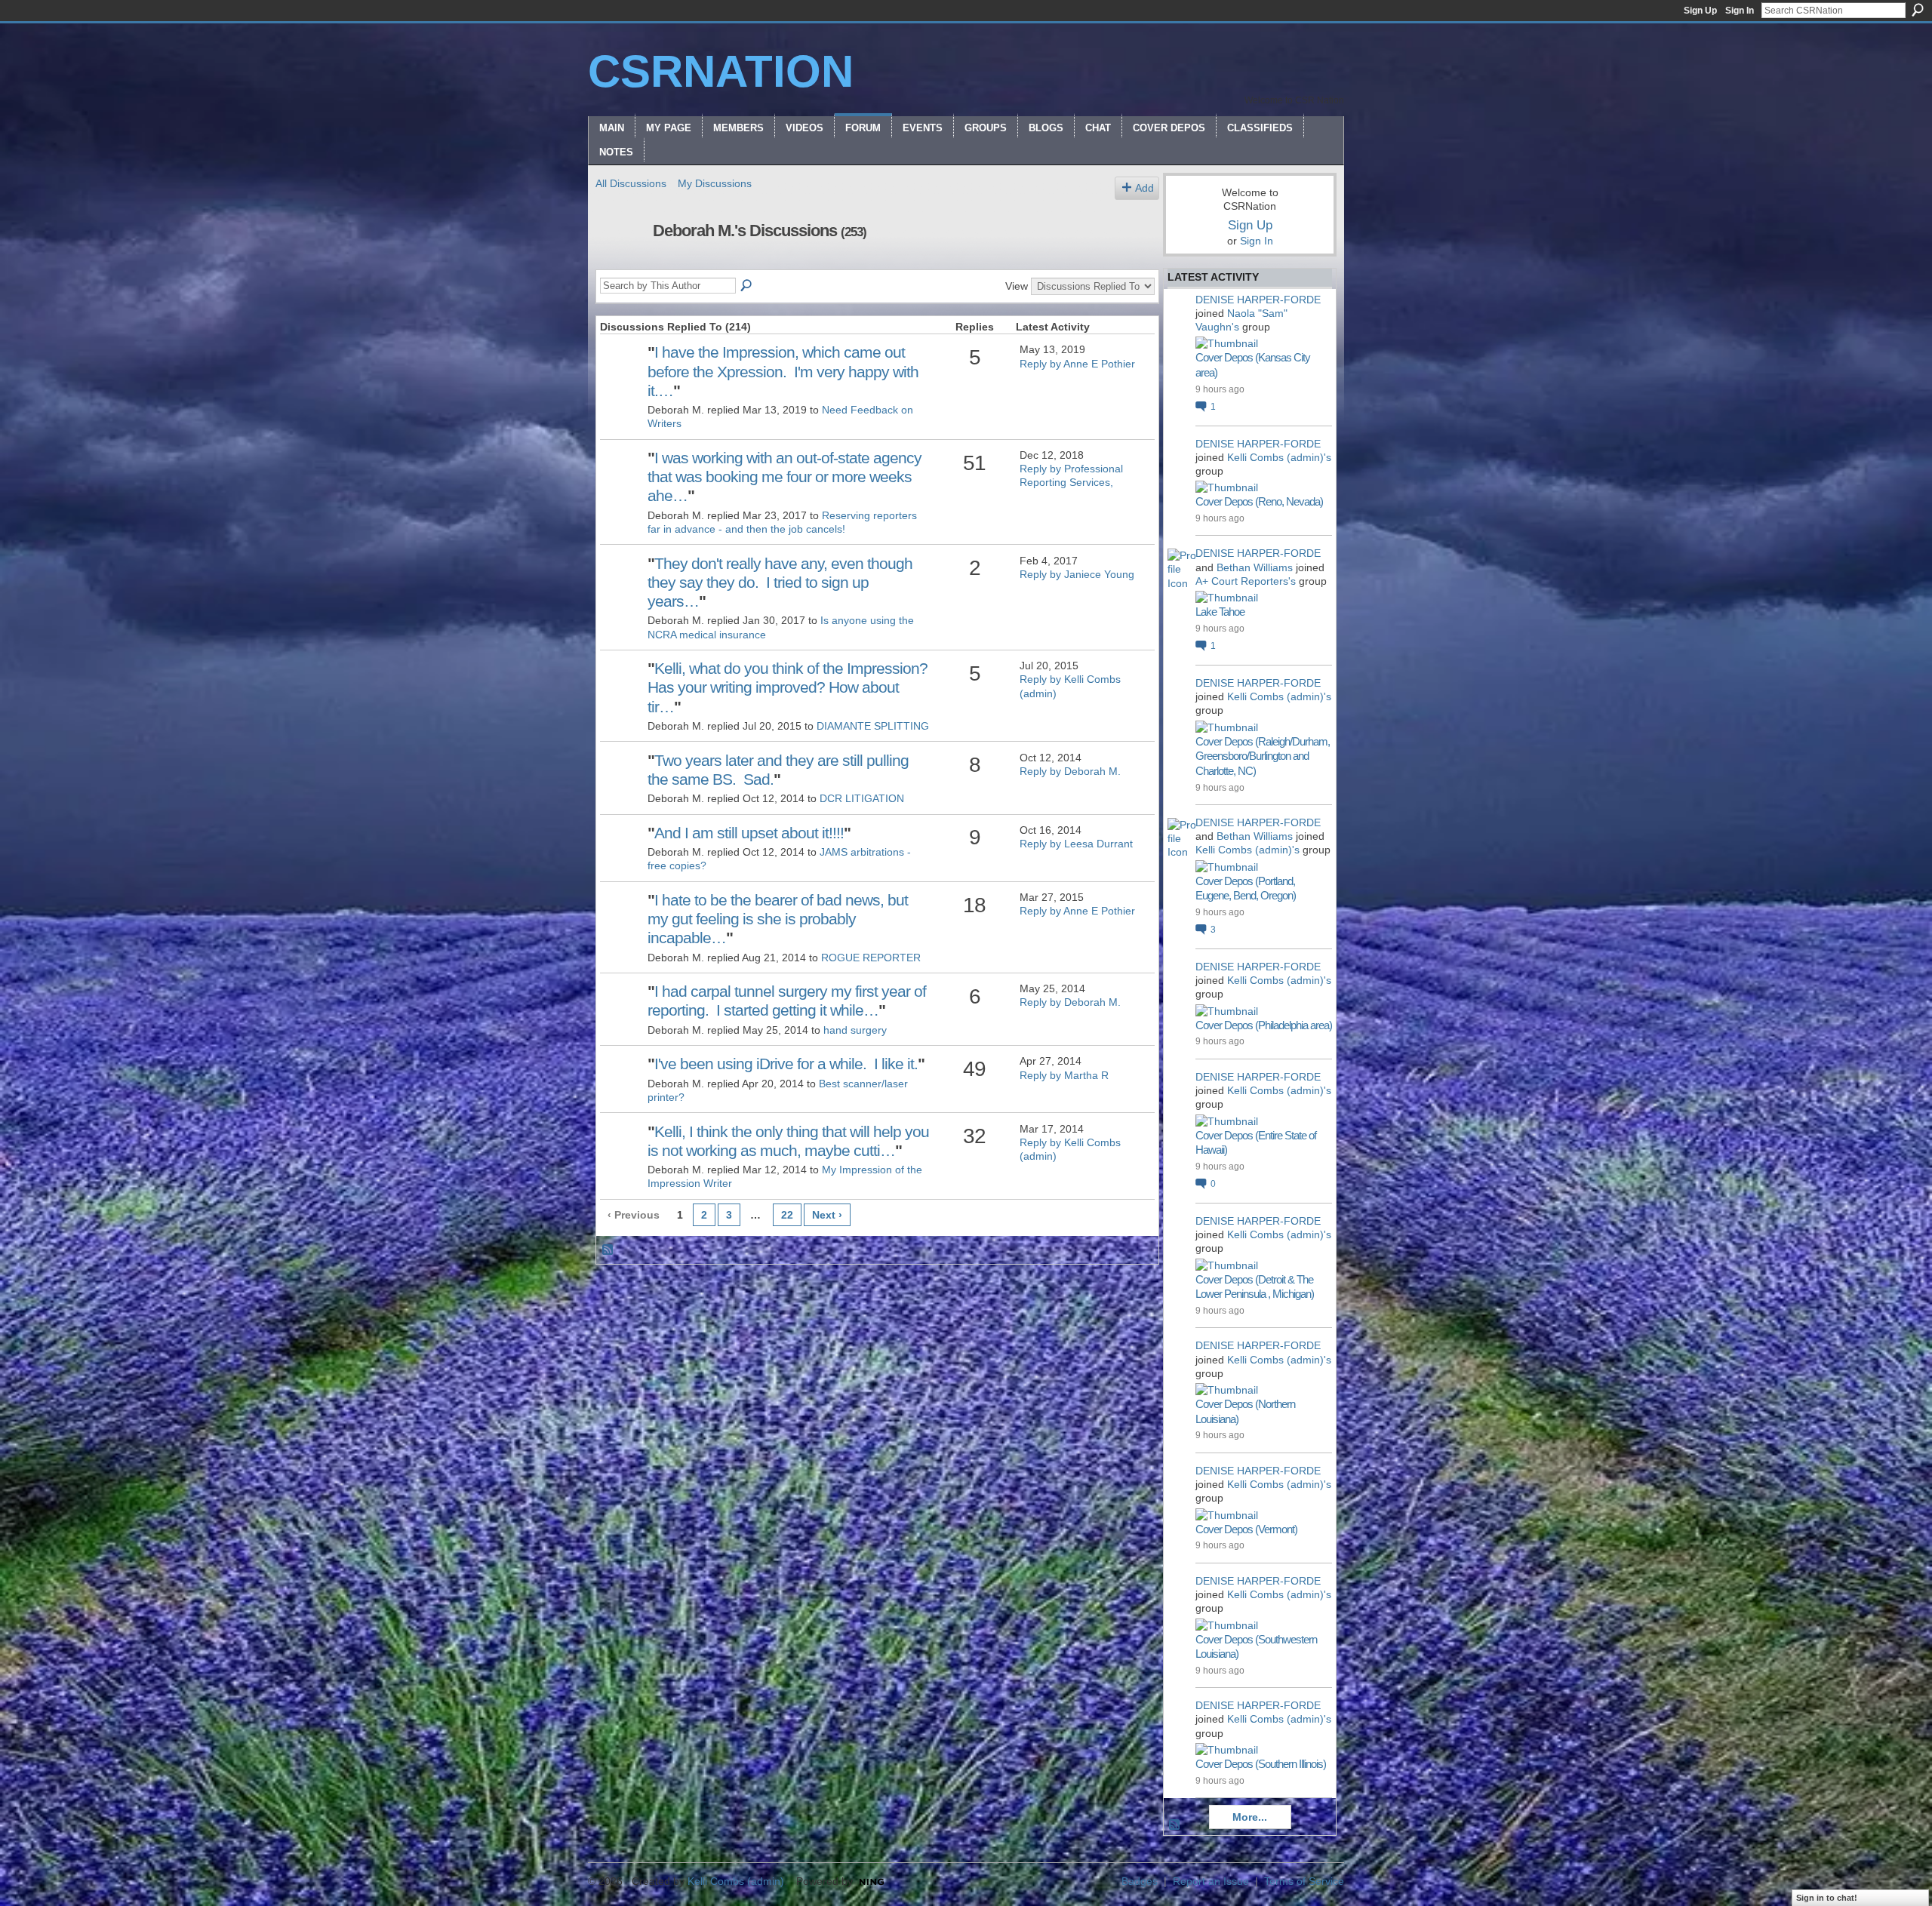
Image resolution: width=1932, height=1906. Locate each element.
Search (1918, 10)
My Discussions (715, 183)
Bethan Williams (1255, 567)
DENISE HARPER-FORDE (1258, 300)
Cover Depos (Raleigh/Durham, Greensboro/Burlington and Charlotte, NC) (1263, 756)
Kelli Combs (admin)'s (1279, 457)
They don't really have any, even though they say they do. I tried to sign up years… (780, 582)
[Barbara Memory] (622, 586)
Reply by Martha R (1064, 1075)
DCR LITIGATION (862, 798)
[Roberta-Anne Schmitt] (622, 923)
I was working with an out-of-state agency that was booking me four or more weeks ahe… (784, 476)
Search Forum (747, 286)
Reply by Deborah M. (1070, 771)
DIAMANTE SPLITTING (873, 726)
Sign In (1740, 11)
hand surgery (855, 1030)
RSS (608, 1250)
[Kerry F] (622, 691)
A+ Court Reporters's (1246, 581)
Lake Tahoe (1220, 612)
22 (787, 1215)
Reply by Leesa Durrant (1076, 844)
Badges (1140, 1881)
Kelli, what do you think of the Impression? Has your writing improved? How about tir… (788, 687)
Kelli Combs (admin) (736, 1881)
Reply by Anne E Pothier (1077, 364)
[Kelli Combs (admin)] (622, 1154)
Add (1144, 188)
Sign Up (1700, 11)
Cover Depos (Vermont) (1246, 1529)
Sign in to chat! (1827, 1898)
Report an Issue (1211, 1881)
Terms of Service (1304, 1881)
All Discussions (631, 183)
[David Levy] (622, 481)
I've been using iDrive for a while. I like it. (786, 1064)
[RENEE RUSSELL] (622, 1014)
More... (1250, 1817)
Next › (827, 1215)
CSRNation (721, 71)
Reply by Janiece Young (1077, 574)
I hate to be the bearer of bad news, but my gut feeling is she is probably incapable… (778, 919)
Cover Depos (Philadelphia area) (1264, 1025)
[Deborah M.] (620, 263)
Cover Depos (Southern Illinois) (1261, 1764)
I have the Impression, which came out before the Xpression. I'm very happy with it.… (783, 371)
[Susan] (622, 783)
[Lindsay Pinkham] (622, 856)
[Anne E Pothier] (622, 375)
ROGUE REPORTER (871, 958)
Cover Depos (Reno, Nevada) (1259, 501)
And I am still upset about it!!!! (749, 833)
